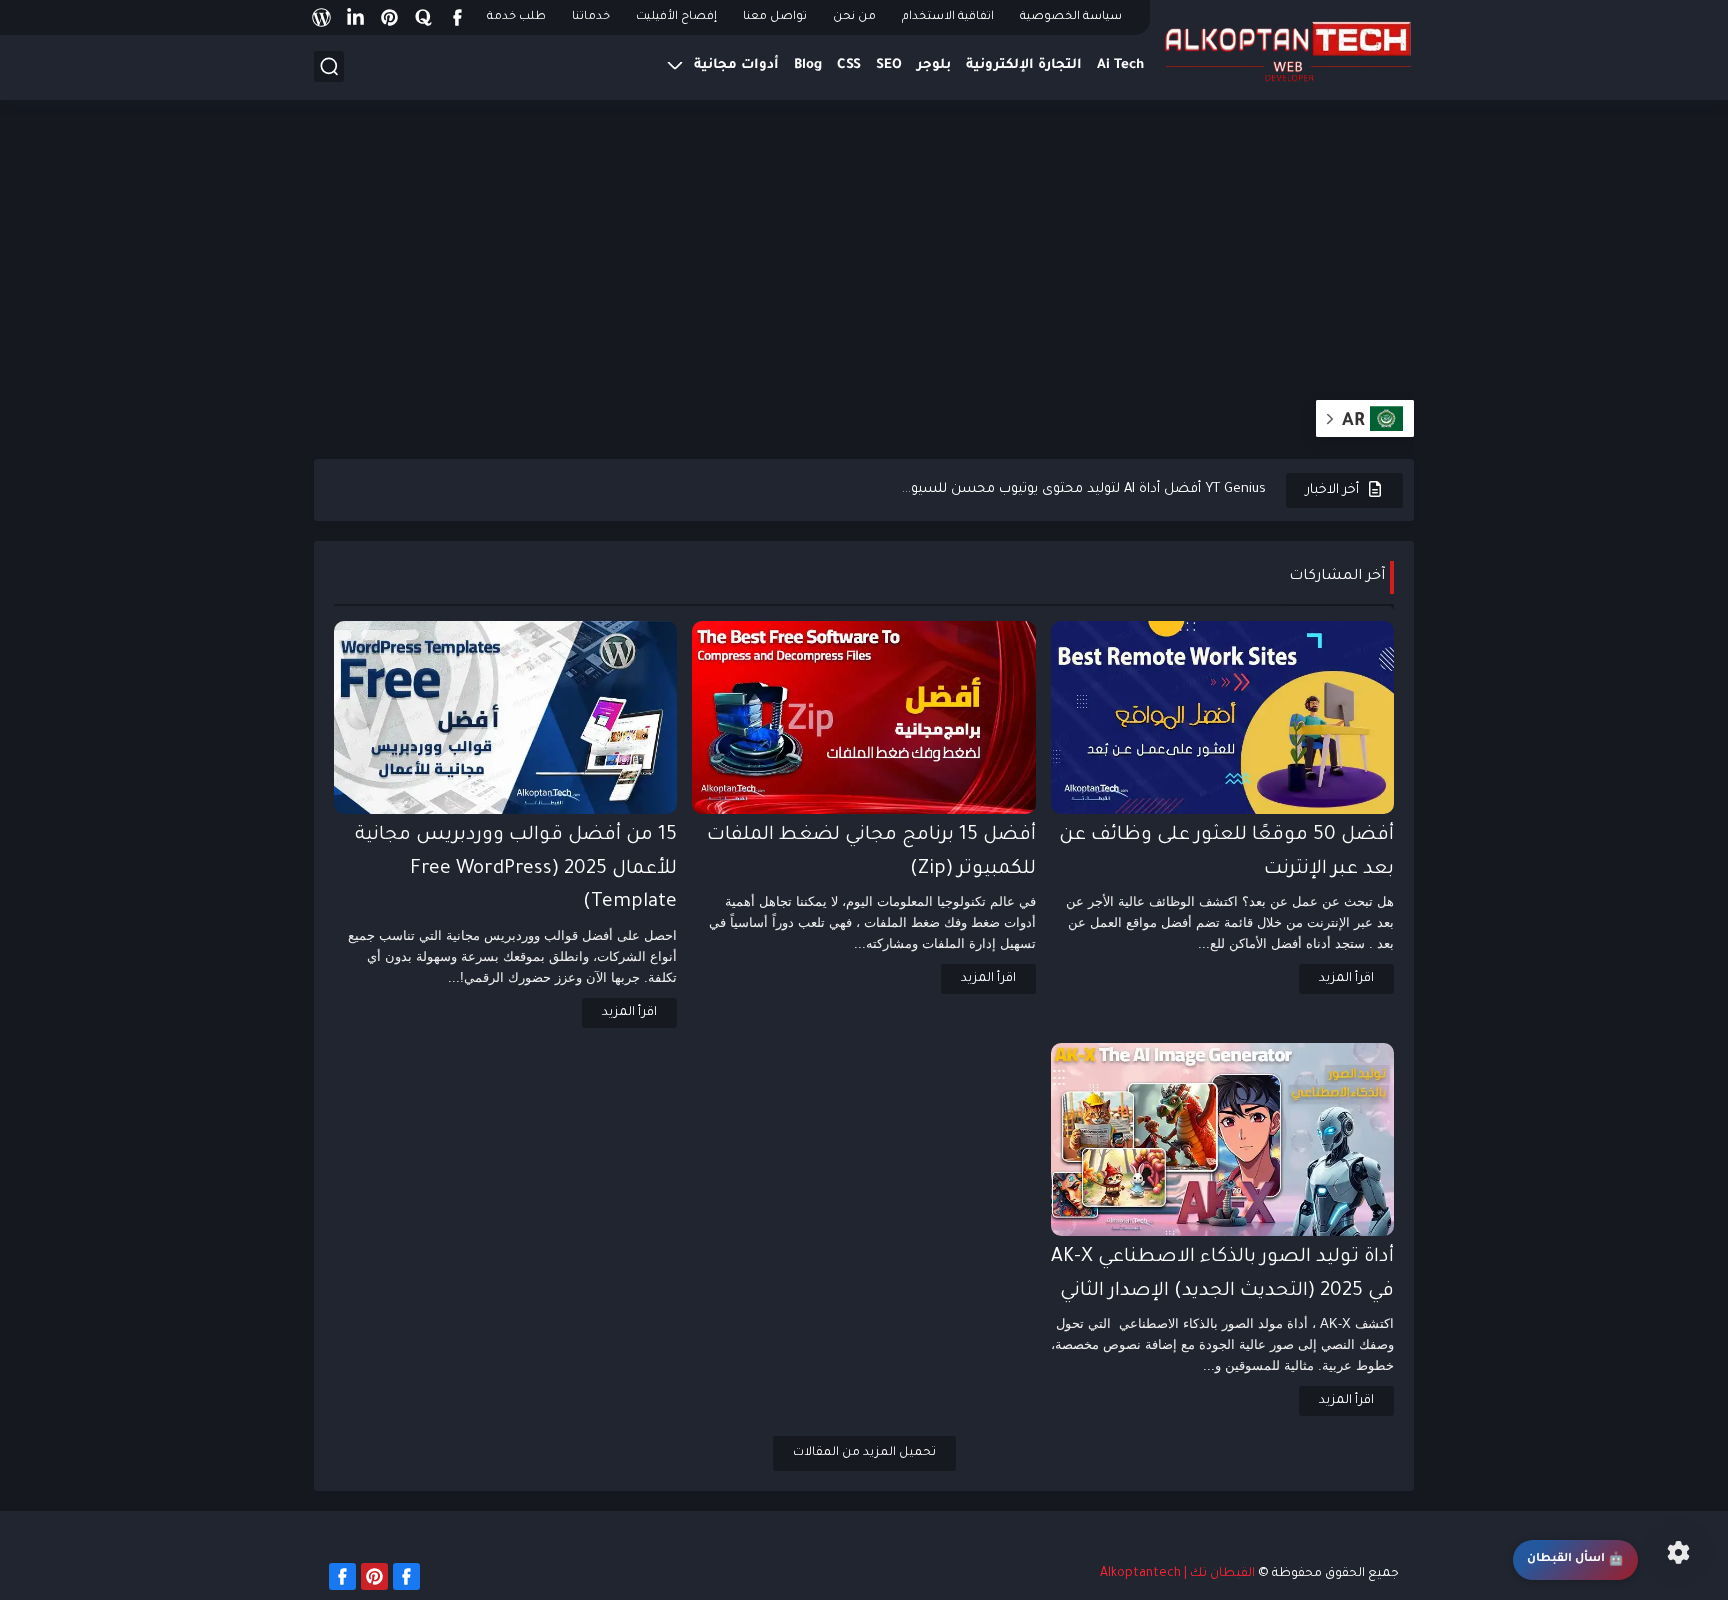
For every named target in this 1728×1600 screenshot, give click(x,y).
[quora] (423, 17)
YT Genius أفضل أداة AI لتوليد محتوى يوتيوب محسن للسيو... (1084, 489)
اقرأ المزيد (1346, 979)
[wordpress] (321, 17)
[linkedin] (355, 17)
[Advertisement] (864, 260)
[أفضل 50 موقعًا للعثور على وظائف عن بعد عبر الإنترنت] (1222, 717)
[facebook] (457, 17)
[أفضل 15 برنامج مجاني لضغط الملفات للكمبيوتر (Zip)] (863, 717)
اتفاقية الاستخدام (948, 17)
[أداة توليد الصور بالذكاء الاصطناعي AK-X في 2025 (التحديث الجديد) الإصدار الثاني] (1222, 1139)
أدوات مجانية (736, 65)
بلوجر (934, 65)
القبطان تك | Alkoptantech (1177, 1574)
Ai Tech (1120, 65)
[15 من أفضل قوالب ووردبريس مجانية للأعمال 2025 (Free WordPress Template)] (505, 717)
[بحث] (329, 66)
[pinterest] (389, 17)
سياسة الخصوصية (1071, 17)
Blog (808, 65)
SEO (889, 65)
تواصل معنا (775, 17)
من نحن (854, 17)
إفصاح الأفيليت (676, 17)
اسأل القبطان (1575, 1560)
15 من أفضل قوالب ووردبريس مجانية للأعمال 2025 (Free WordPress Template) (516, 869)
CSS (849, 65)
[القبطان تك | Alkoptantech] (1289, 48)
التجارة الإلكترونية (1024, 65)
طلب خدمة (516, 17)
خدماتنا (591, 17)
